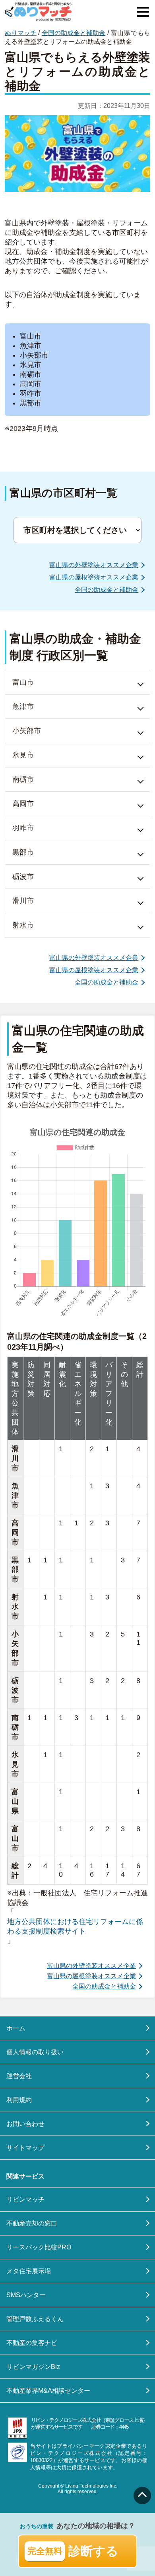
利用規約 (19, 2100)
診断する (73, 2551)
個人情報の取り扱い (35, 2052)
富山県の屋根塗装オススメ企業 (94, 577)
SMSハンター (26, 2295)
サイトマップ (25, 2148)
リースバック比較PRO (39, 2247)
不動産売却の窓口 (32, 2223)
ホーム (16, 2028)
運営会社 (19, 2076)
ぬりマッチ (21, 33)
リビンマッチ (25, 2199)
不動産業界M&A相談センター (48, 2391)
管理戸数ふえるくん (35, 2319)
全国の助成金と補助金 (74, 33)
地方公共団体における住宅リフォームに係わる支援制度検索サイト (75, 1926)
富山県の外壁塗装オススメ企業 (94, 565)
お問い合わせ (25, 2124)
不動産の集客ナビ (32, 2343)
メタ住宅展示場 (29, 2271)
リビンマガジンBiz (33, 2367)
